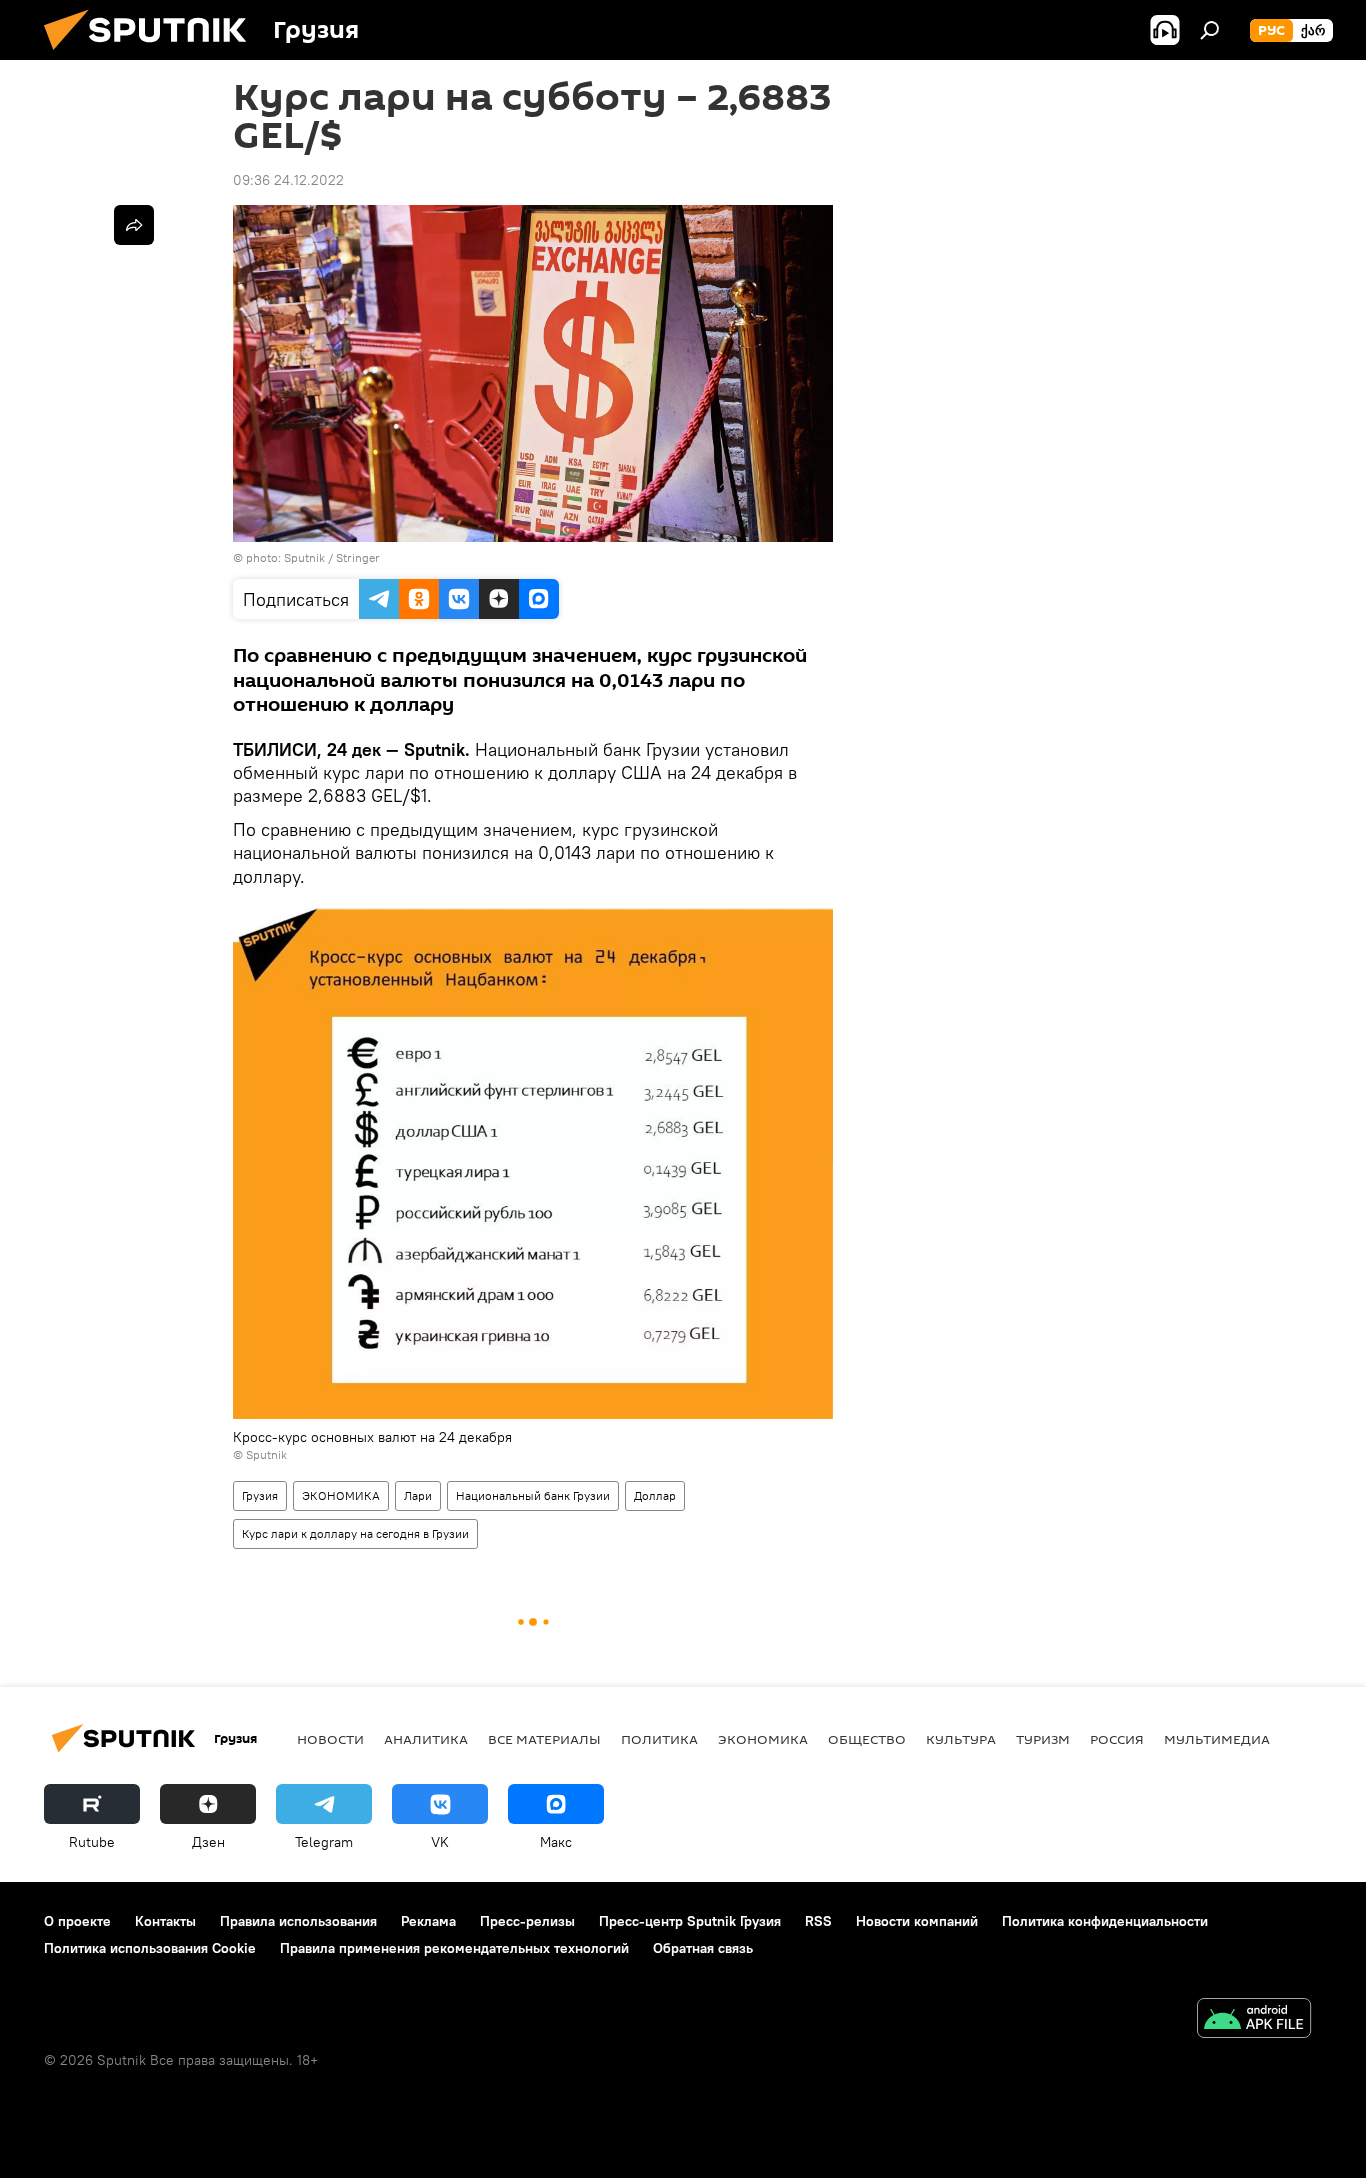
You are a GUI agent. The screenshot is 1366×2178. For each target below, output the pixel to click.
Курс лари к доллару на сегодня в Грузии (355, 1533)
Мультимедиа (1217, 1739)
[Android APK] (1254, 2020)
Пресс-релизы (527, 1921)
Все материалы (544, 1739)
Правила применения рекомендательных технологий (454, 1948)
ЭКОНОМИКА (341, 1495)
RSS (818, 1921)
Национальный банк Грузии (533, 1495)
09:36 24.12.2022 (288, 180)
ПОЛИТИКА (659, 1739)
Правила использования (298, 1921)
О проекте (77, 1921)
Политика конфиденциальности (1105, 1921)
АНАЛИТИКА (426, 1739)
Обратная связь (703, 1948)
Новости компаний (917, 1921)
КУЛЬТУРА (961, 1739)
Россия (1117, 1739)
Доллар (655, 1495)
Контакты (165, 1921)
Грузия (260, 1495)
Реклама (428, 1921)
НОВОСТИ (330, 1739)
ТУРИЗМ (1043, 1739)
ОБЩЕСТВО (867, 1739)
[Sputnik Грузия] (153, 55)
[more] (134, 225)
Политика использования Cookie (150, 1948)
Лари (418, 1495)
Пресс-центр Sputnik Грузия (690, 1921)
